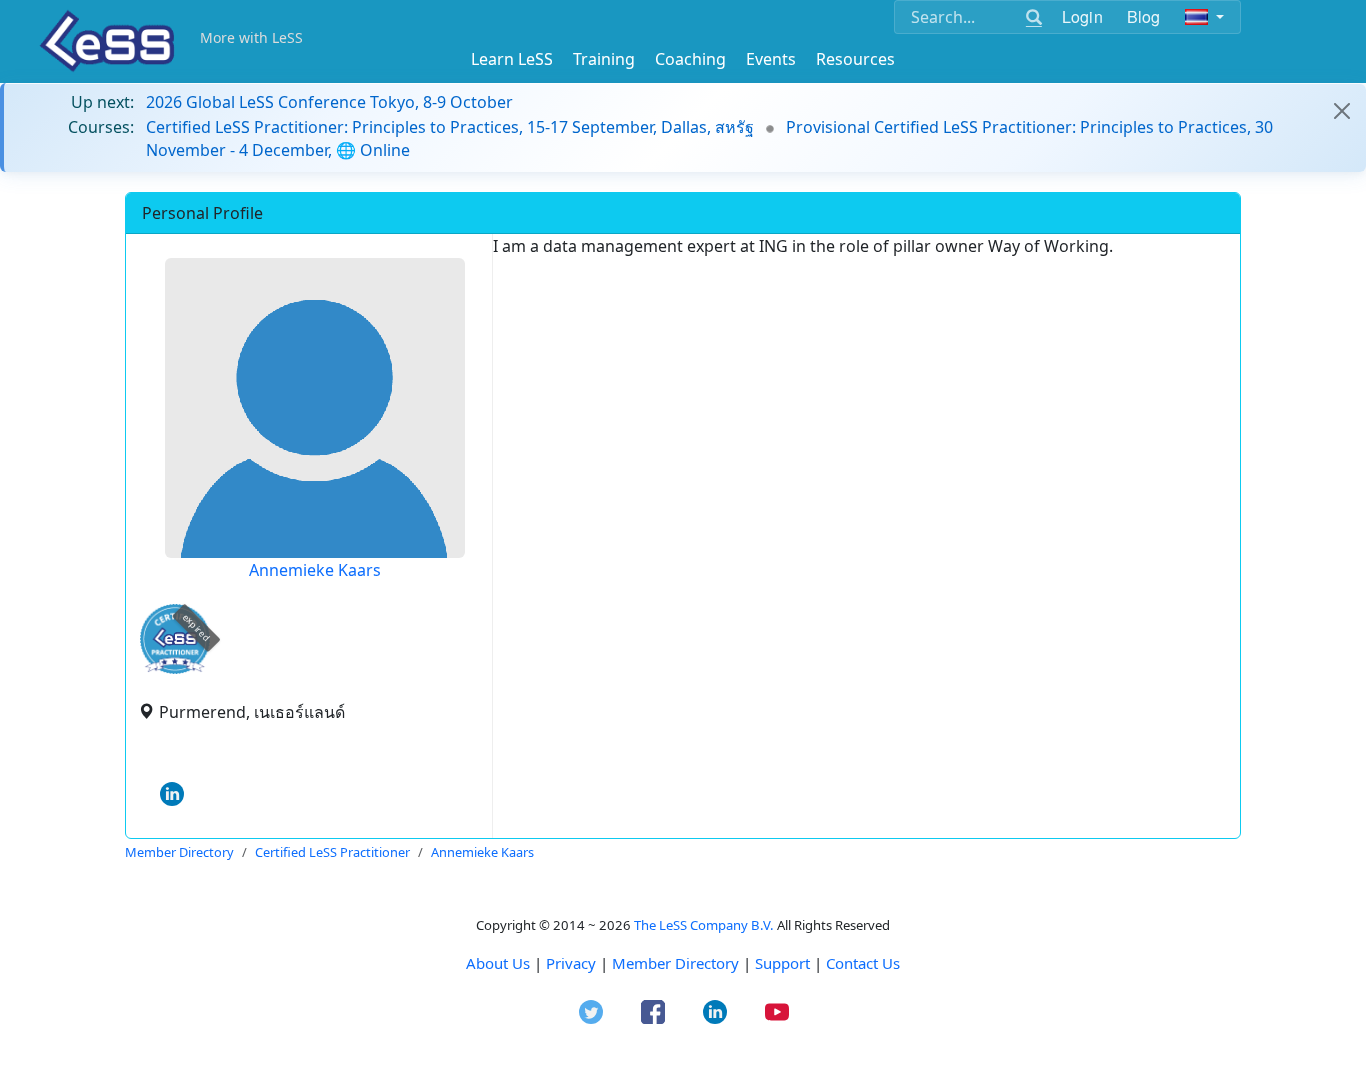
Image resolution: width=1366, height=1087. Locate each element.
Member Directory (675, 963)
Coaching (690, 59)
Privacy (571, 963)
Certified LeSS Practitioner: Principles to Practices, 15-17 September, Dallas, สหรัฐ (450, 127)
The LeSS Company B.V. (704, 925)
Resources (855, 59)
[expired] (175, 670)
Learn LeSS (512, 59)
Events (771, 59)
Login (1082, 16)
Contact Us (863, 963)
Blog (1144, 16)
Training (604, 59)
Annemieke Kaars (315, 570)
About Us (498, 963)
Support (782, 963)
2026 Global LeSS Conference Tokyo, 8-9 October (329, 102)
